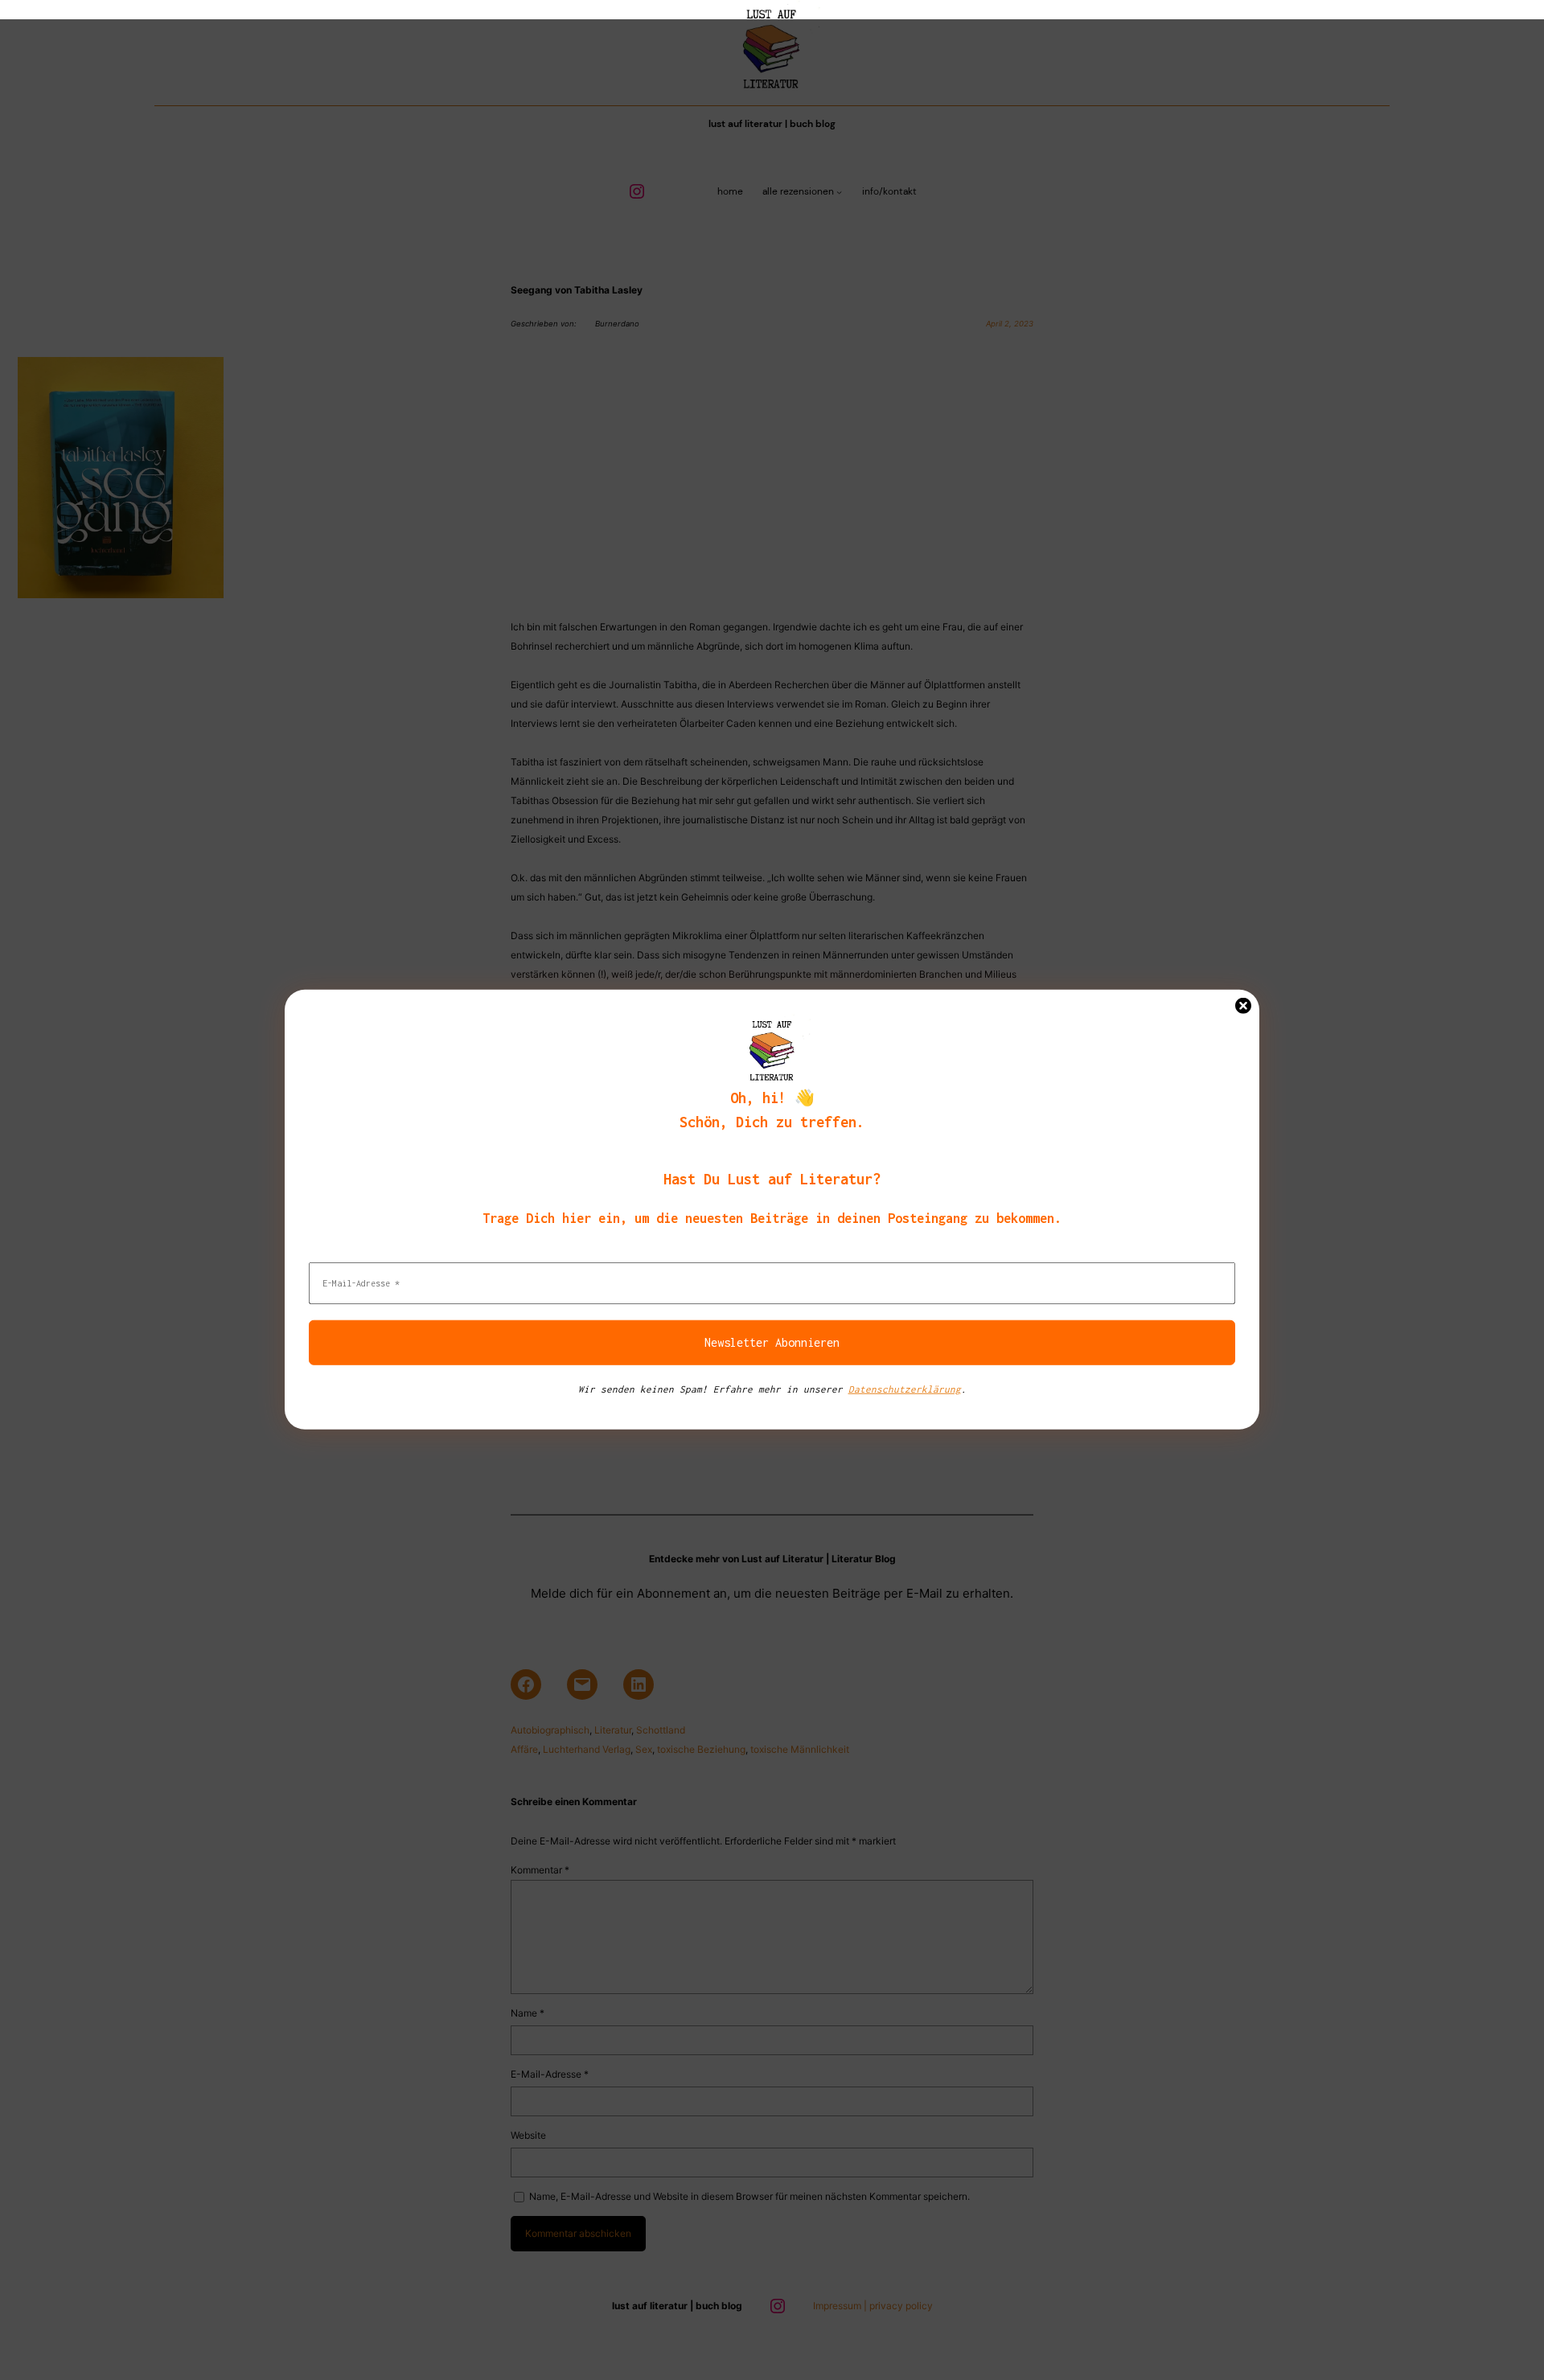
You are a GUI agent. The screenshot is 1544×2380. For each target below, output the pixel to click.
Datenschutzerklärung (905, 1389)
